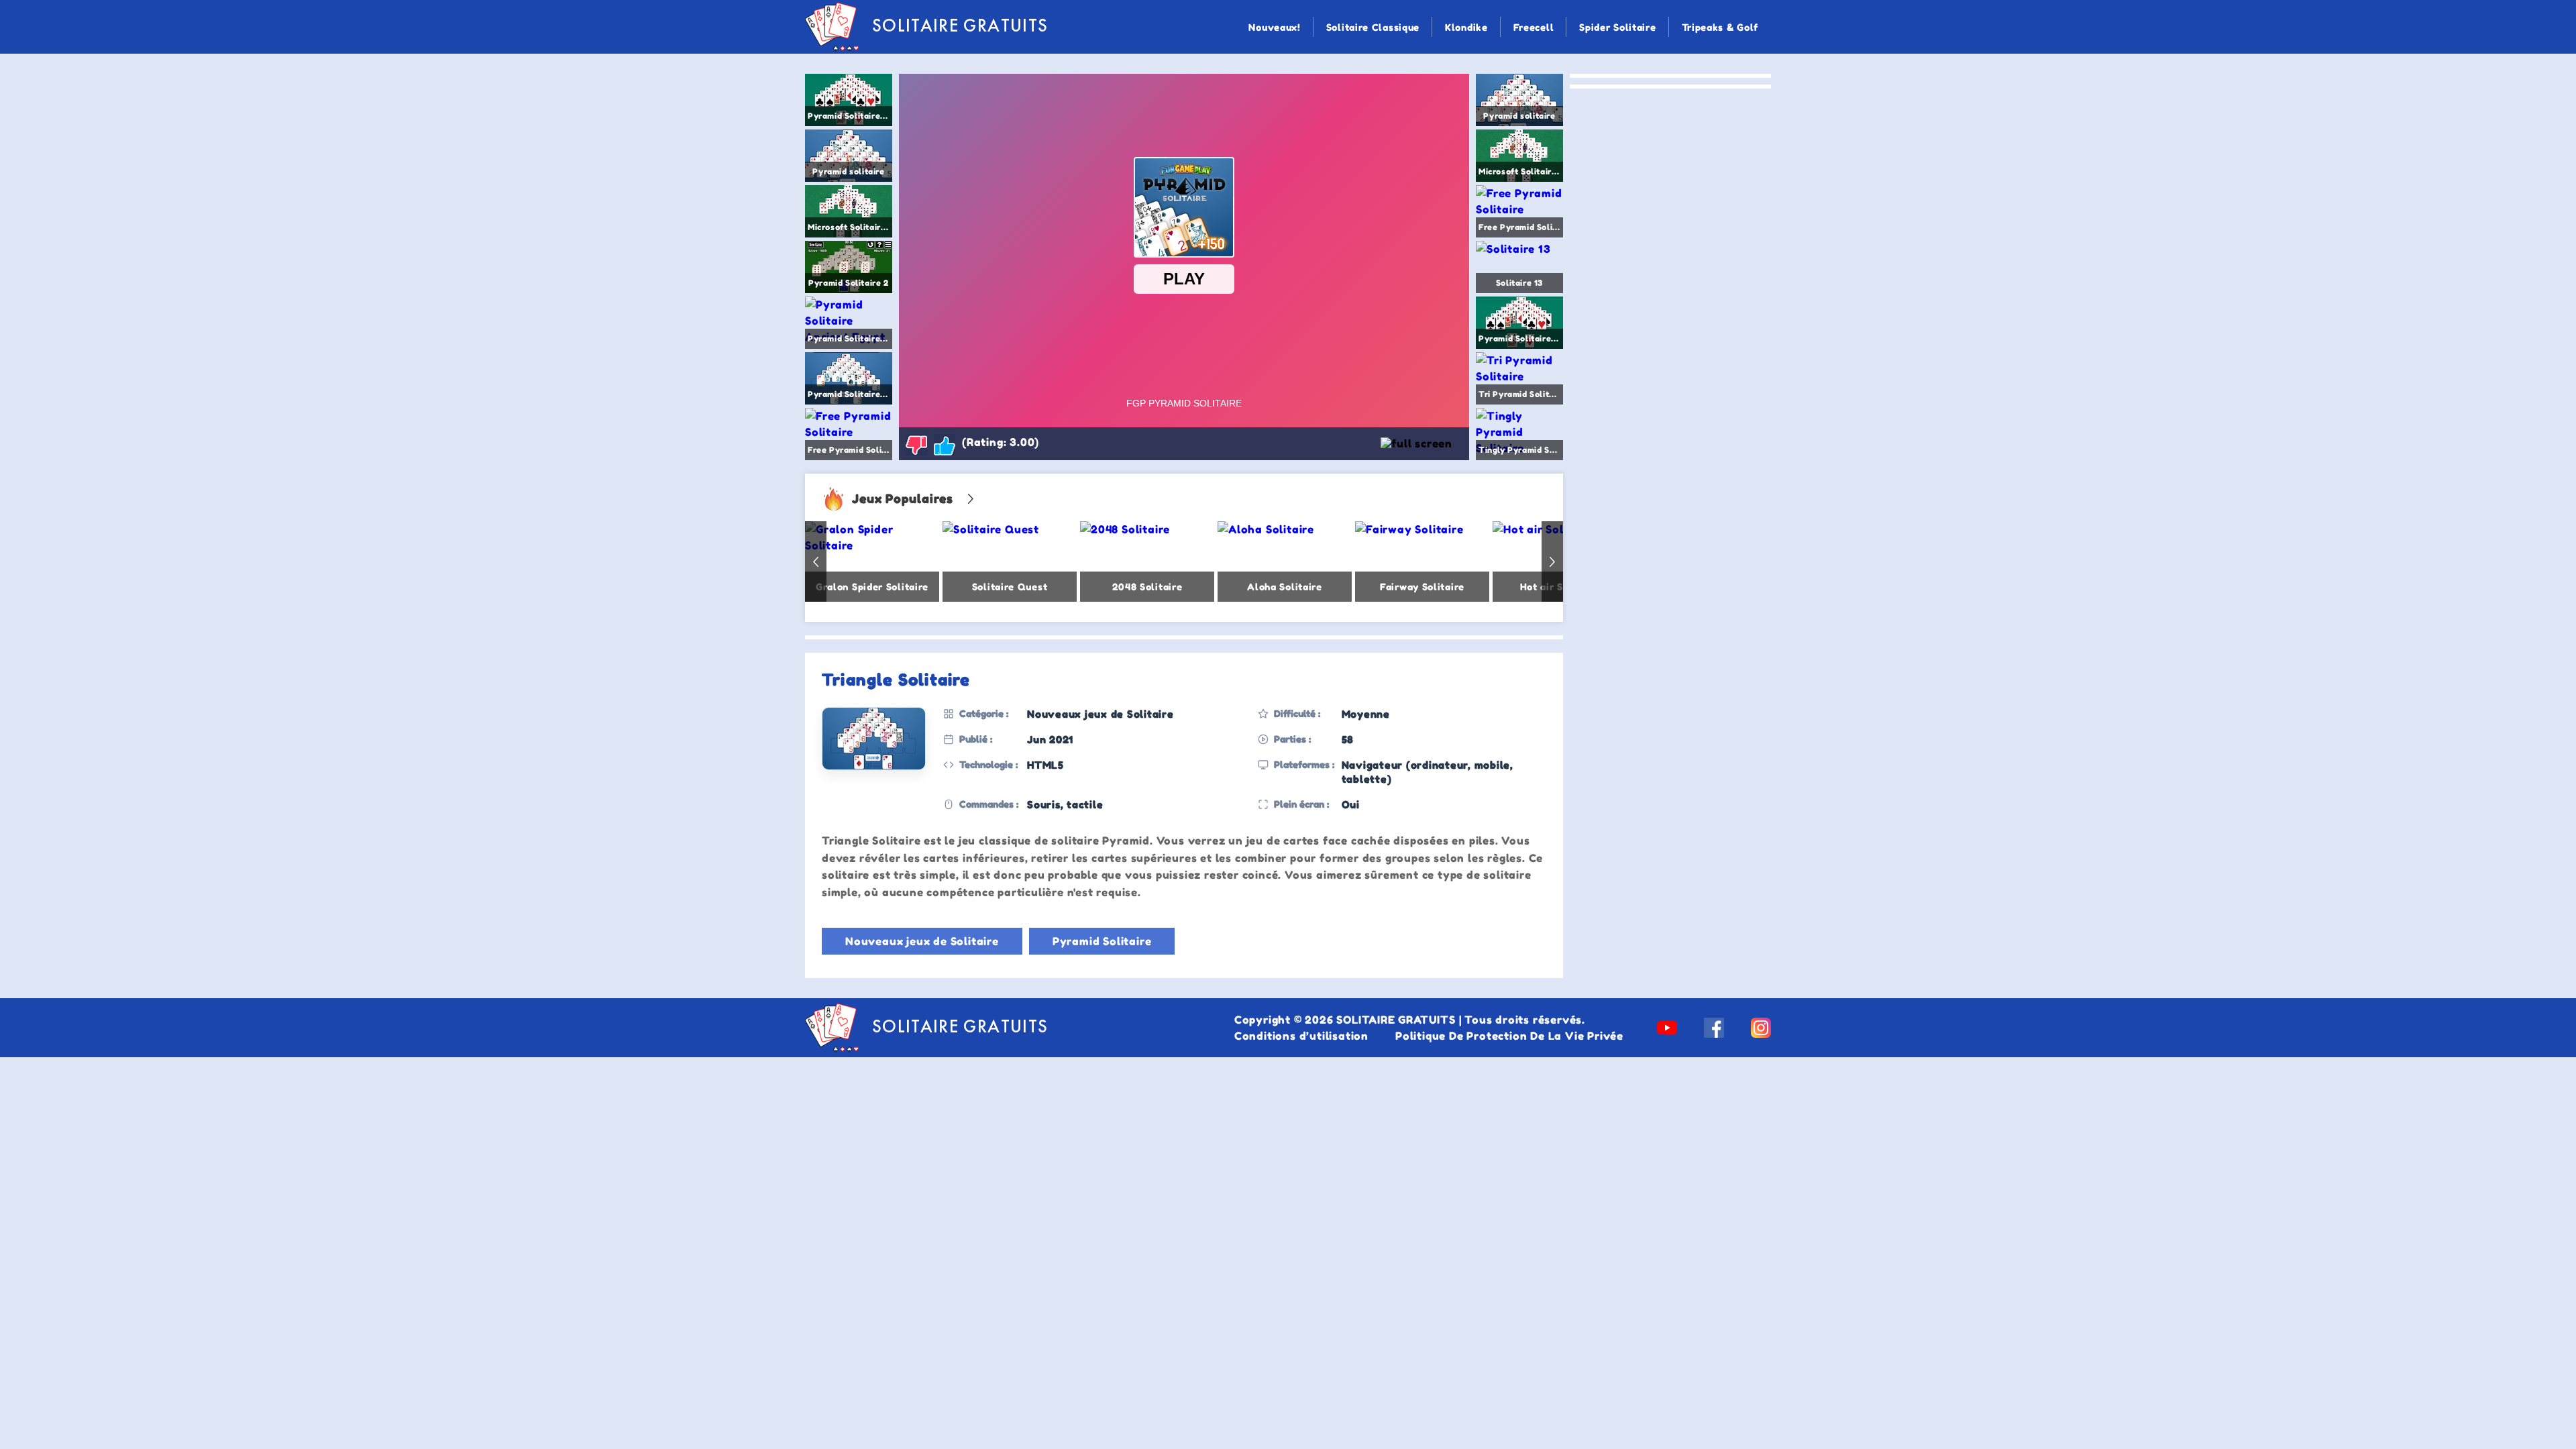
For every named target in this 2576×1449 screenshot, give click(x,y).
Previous (816, 561)
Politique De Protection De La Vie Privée (1509, 1036)
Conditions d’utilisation (1301, 1036)
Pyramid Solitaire (1102, 941)
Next (1552, 561)
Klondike (1466, 27)
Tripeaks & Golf (1720, 27)
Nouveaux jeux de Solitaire (922, 941)
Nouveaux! (1274, 27)
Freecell (1534, 27)
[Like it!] (945, 445)
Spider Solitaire (1617, 27)
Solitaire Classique (1373, 27)
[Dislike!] (916, 445)
